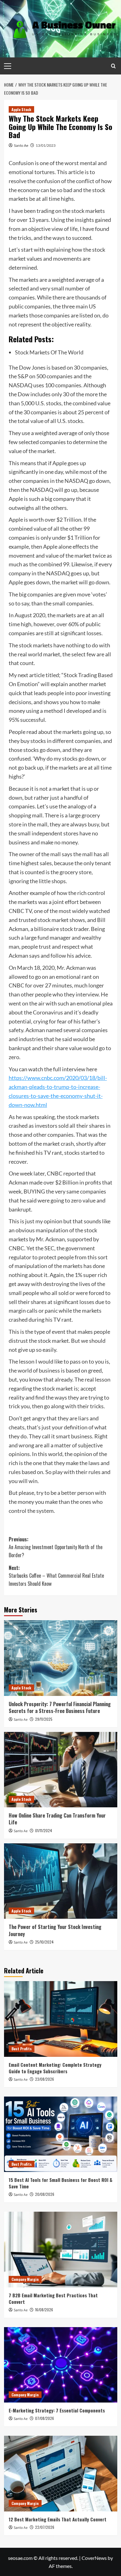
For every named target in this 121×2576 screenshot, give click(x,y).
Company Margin (25, 2279)
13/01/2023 (46, 145)
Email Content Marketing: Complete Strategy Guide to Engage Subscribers (55, 2068)
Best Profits (22, 2049)
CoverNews (94, 2558)
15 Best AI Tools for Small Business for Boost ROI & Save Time (60, 2183)
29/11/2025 (44, 1719)
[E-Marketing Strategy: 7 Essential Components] (61, 2365)
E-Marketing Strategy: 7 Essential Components (57, 2410)
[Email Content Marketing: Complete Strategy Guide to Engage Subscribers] (61, 2019)
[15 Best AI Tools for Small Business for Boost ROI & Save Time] (61, 2134)
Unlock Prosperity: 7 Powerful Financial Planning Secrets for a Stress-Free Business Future (60, 1707)
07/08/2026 (45, 2418)
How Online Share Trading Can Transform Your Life (57, 1819)
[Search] (113, 66)
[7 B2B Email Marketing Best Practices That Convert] (61, 2249)
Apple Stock (21, 109)
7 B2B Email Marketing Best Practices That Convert (53, 2298)
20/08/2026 (45, 2194)
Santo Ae (21, 145)
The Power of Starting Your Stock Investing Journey (55, 1930)
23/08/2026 (45, 2079)
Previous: (56, 1547)
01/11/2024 (44, 1830)
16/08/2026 (44, 2310)
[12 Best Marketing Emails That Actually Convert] (61, 2473)
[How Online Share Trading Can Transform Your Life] (61, 1770)
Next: (56, 1576)
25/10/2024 (44, 1942)
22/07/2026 (45, 2527)
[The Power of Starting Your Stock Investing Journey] (61, 1881)
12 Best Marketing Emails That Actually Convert (58, 2519)
